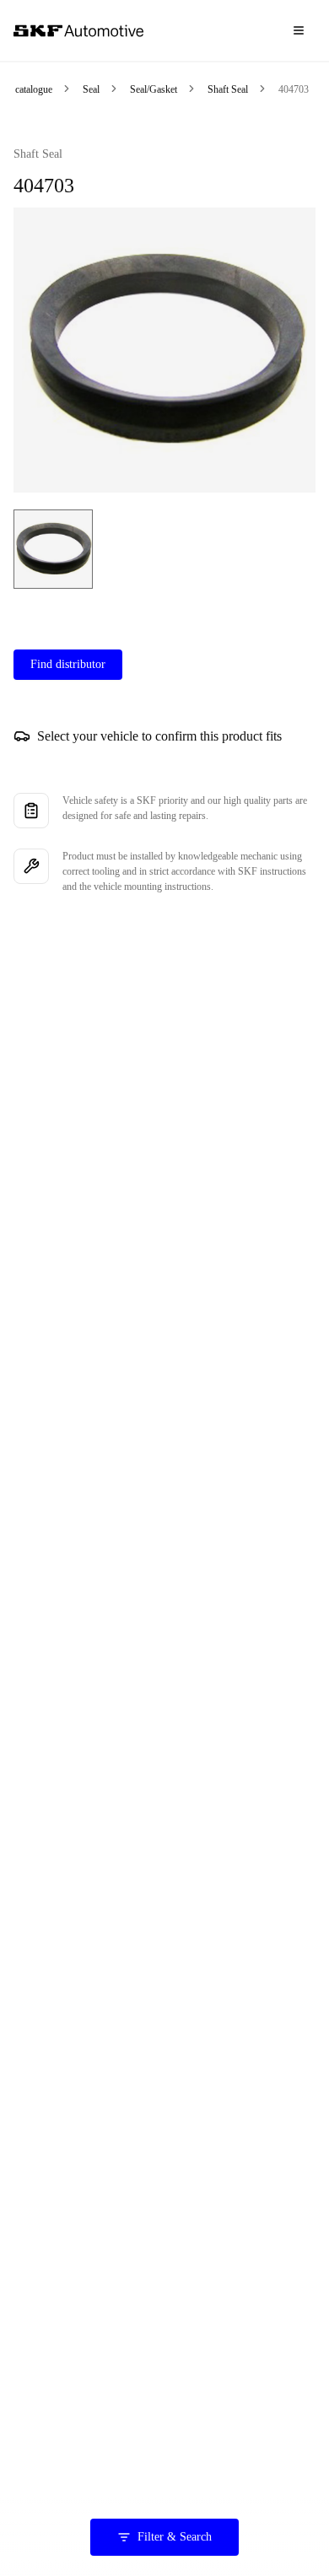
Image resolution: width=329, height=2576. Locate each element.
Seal (91, 89)
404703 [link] (294, 89)
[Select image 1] (53, 549)
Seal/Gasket (154, 89)
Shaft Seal (228, 89)
